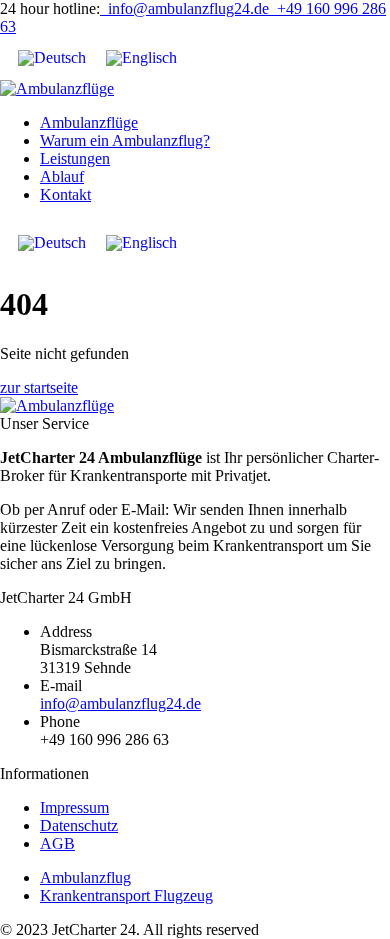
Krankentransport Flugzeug (126, 895)
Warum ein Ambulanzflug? (125, 140)
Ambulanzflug (85, 877)
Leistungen (75, 158)
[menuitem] (52, 58)
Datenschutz (79, 825)
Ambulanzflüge (89, 122)
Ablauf (62, 176)
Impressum (74, 807)
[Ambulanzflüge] (57, 88)
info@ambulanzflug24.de (184, 8)
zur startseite (39, 387)
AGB (57, 843)
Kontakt (65, 194)
